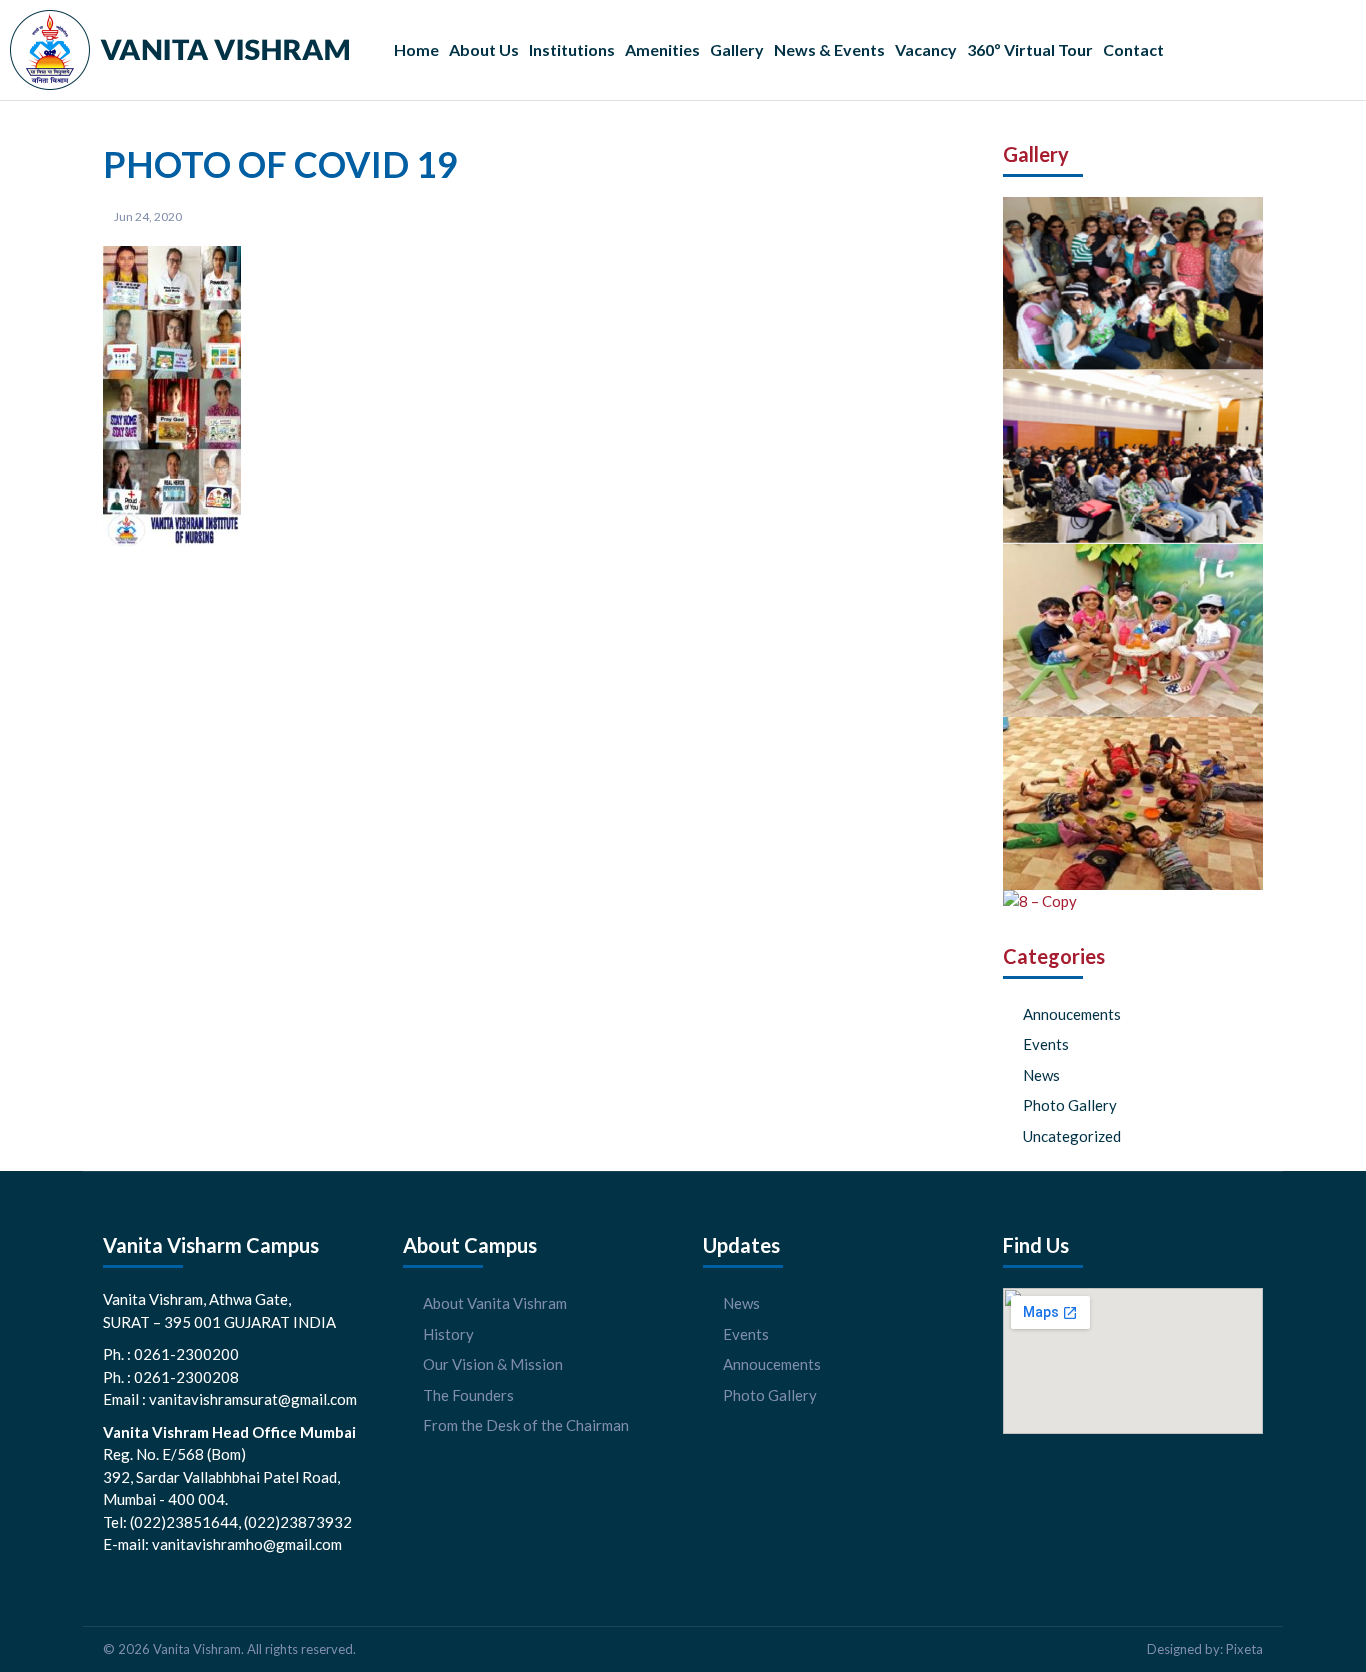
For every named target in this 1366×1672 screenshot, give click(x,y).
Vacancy (926, 49)
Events (1046, 1044)
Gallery (737, 49)
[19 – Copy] (1133, 630)
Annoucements (1072, 1014)
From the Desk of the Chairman (526, 1425)
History (448, 1334)
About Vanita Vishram (495, 1303)
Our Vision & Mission (493, 1364)
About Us (484, 49)
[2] (1133, 283)
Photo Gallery (1070, 1105)
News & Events (829, 49)
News (1041, 1075)
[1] (1133, 456)
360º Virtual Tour (1030, 49)
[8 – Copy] (1040, 901)
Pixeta (1244, 1649)
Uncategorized (1072, 1136)
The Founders (468, 1395)
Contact (1133, 49)
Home (416, 49)
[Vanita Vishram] (179, 50)
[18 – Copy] (1133, 803)
